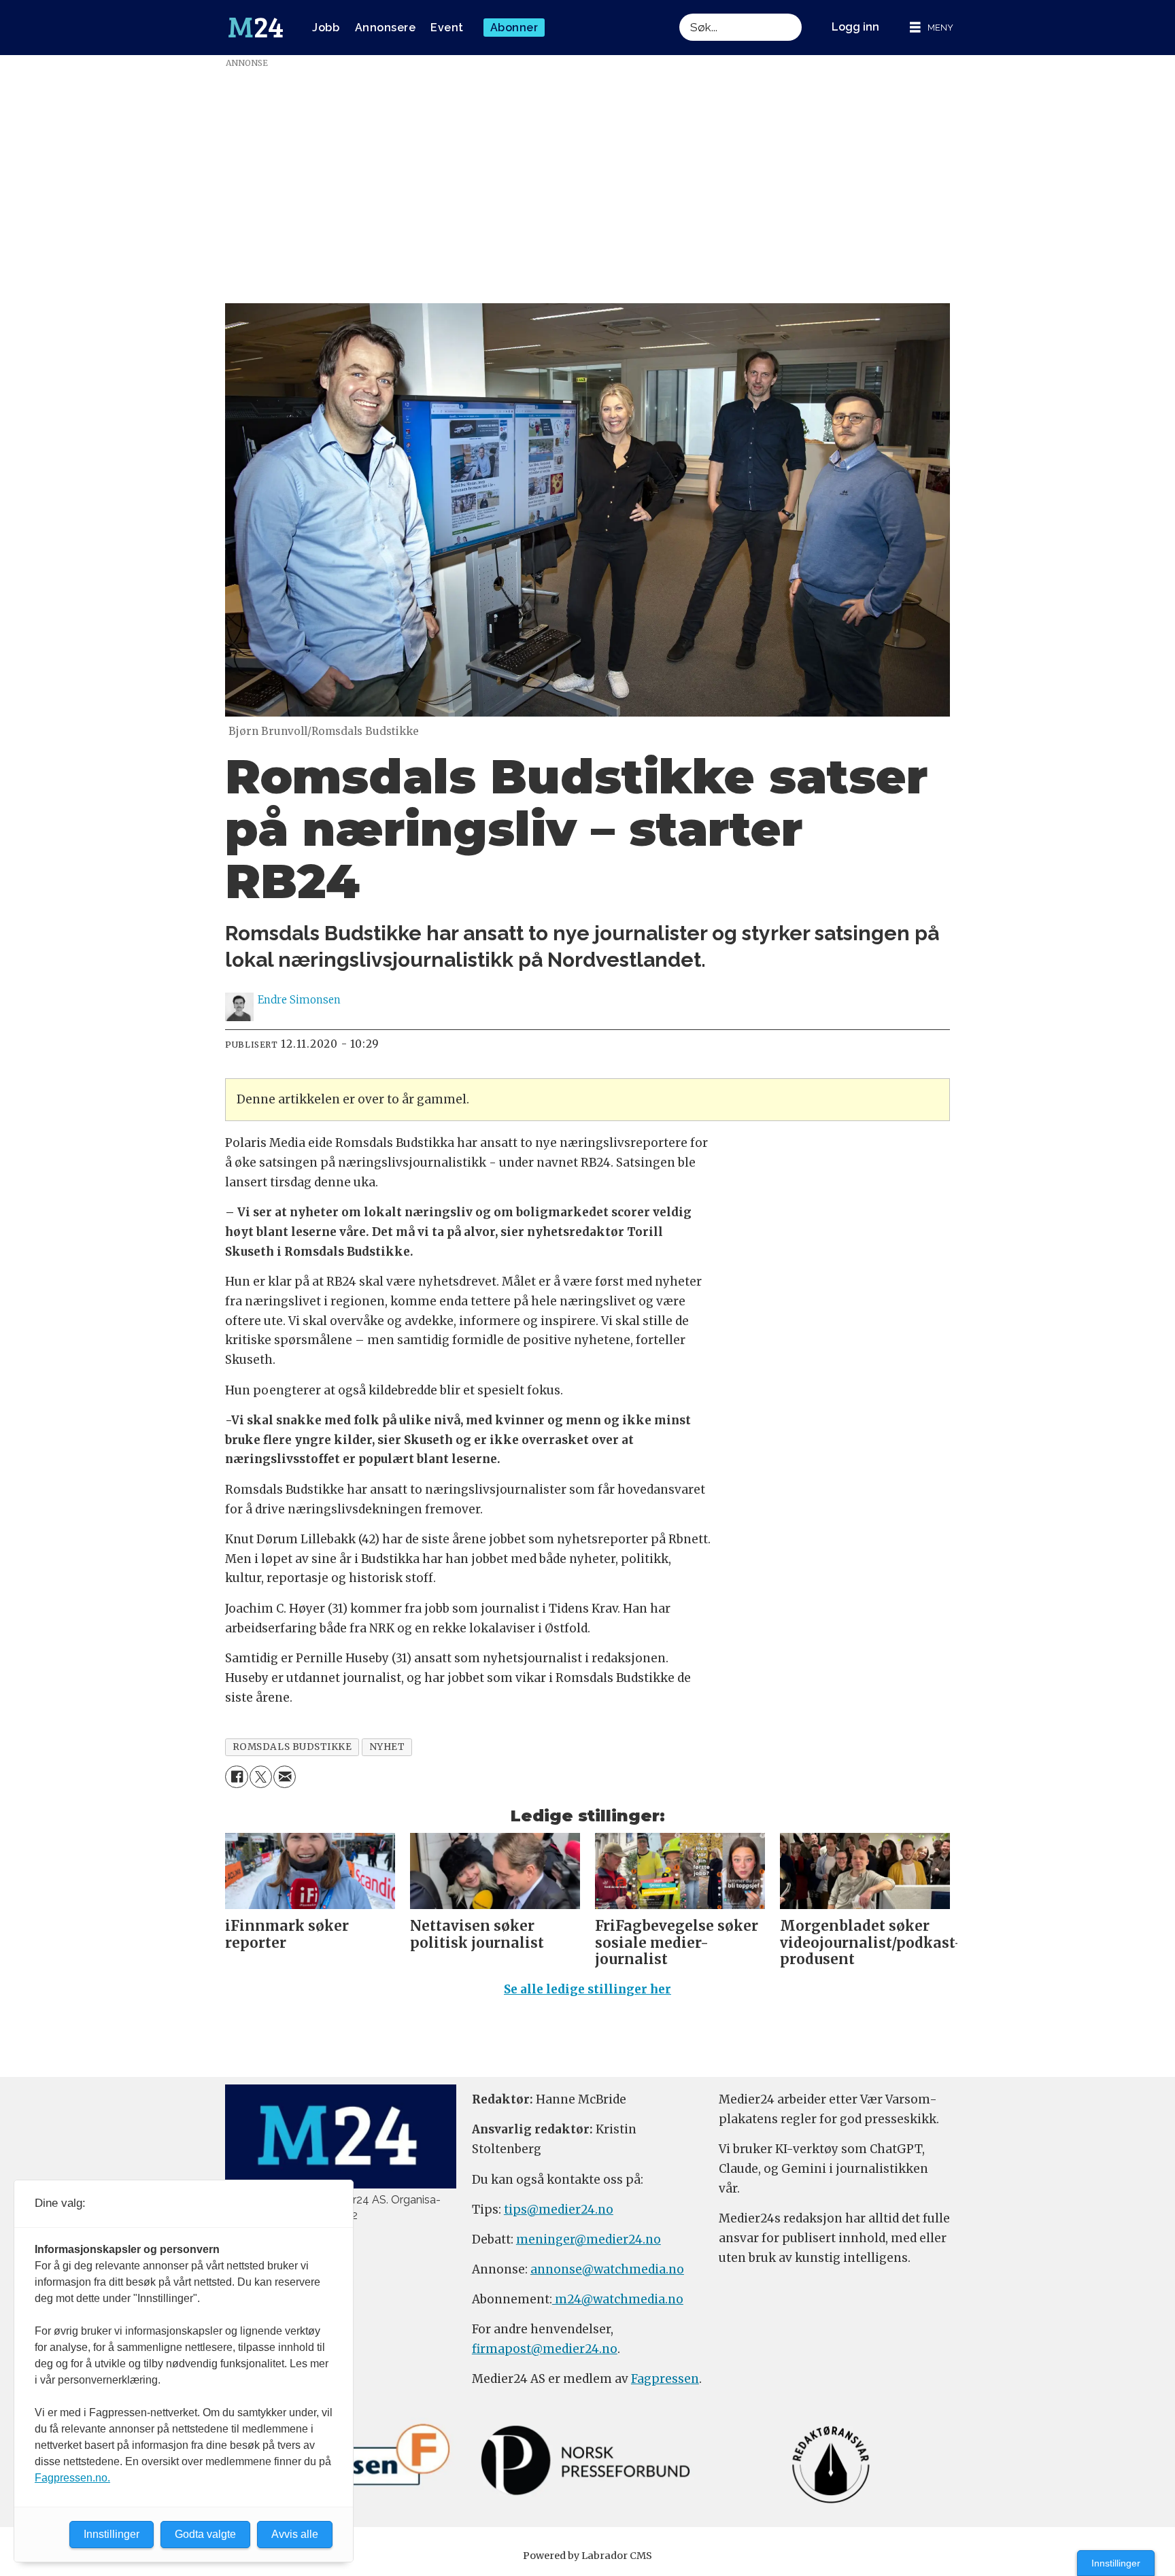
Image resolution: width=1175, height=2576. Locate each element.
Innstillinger (1116, 2563)
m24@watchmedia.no (618, 2299)
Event (447, 28)
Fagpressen (665, 2379)
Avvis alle (295, 2534)
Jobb (326, 28)
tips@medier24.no (559, 2210)
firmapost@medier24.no (545, 2349)
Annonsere (386, 28)
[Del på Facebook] (236, 1777)
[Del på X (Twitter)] (261, 1777)
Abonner (514, 28)
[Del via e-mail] (285, 1777)
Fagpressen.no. (72, 2478)
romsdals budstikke (292, 1747)
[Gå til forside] (256, 28)
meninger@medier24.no (589, 2239)
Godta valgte (205, 2534)
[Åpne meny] (932, 28)
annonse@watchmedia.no (607, 2269)
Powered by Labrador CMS (587, 2556)
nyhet (387, 1747)
